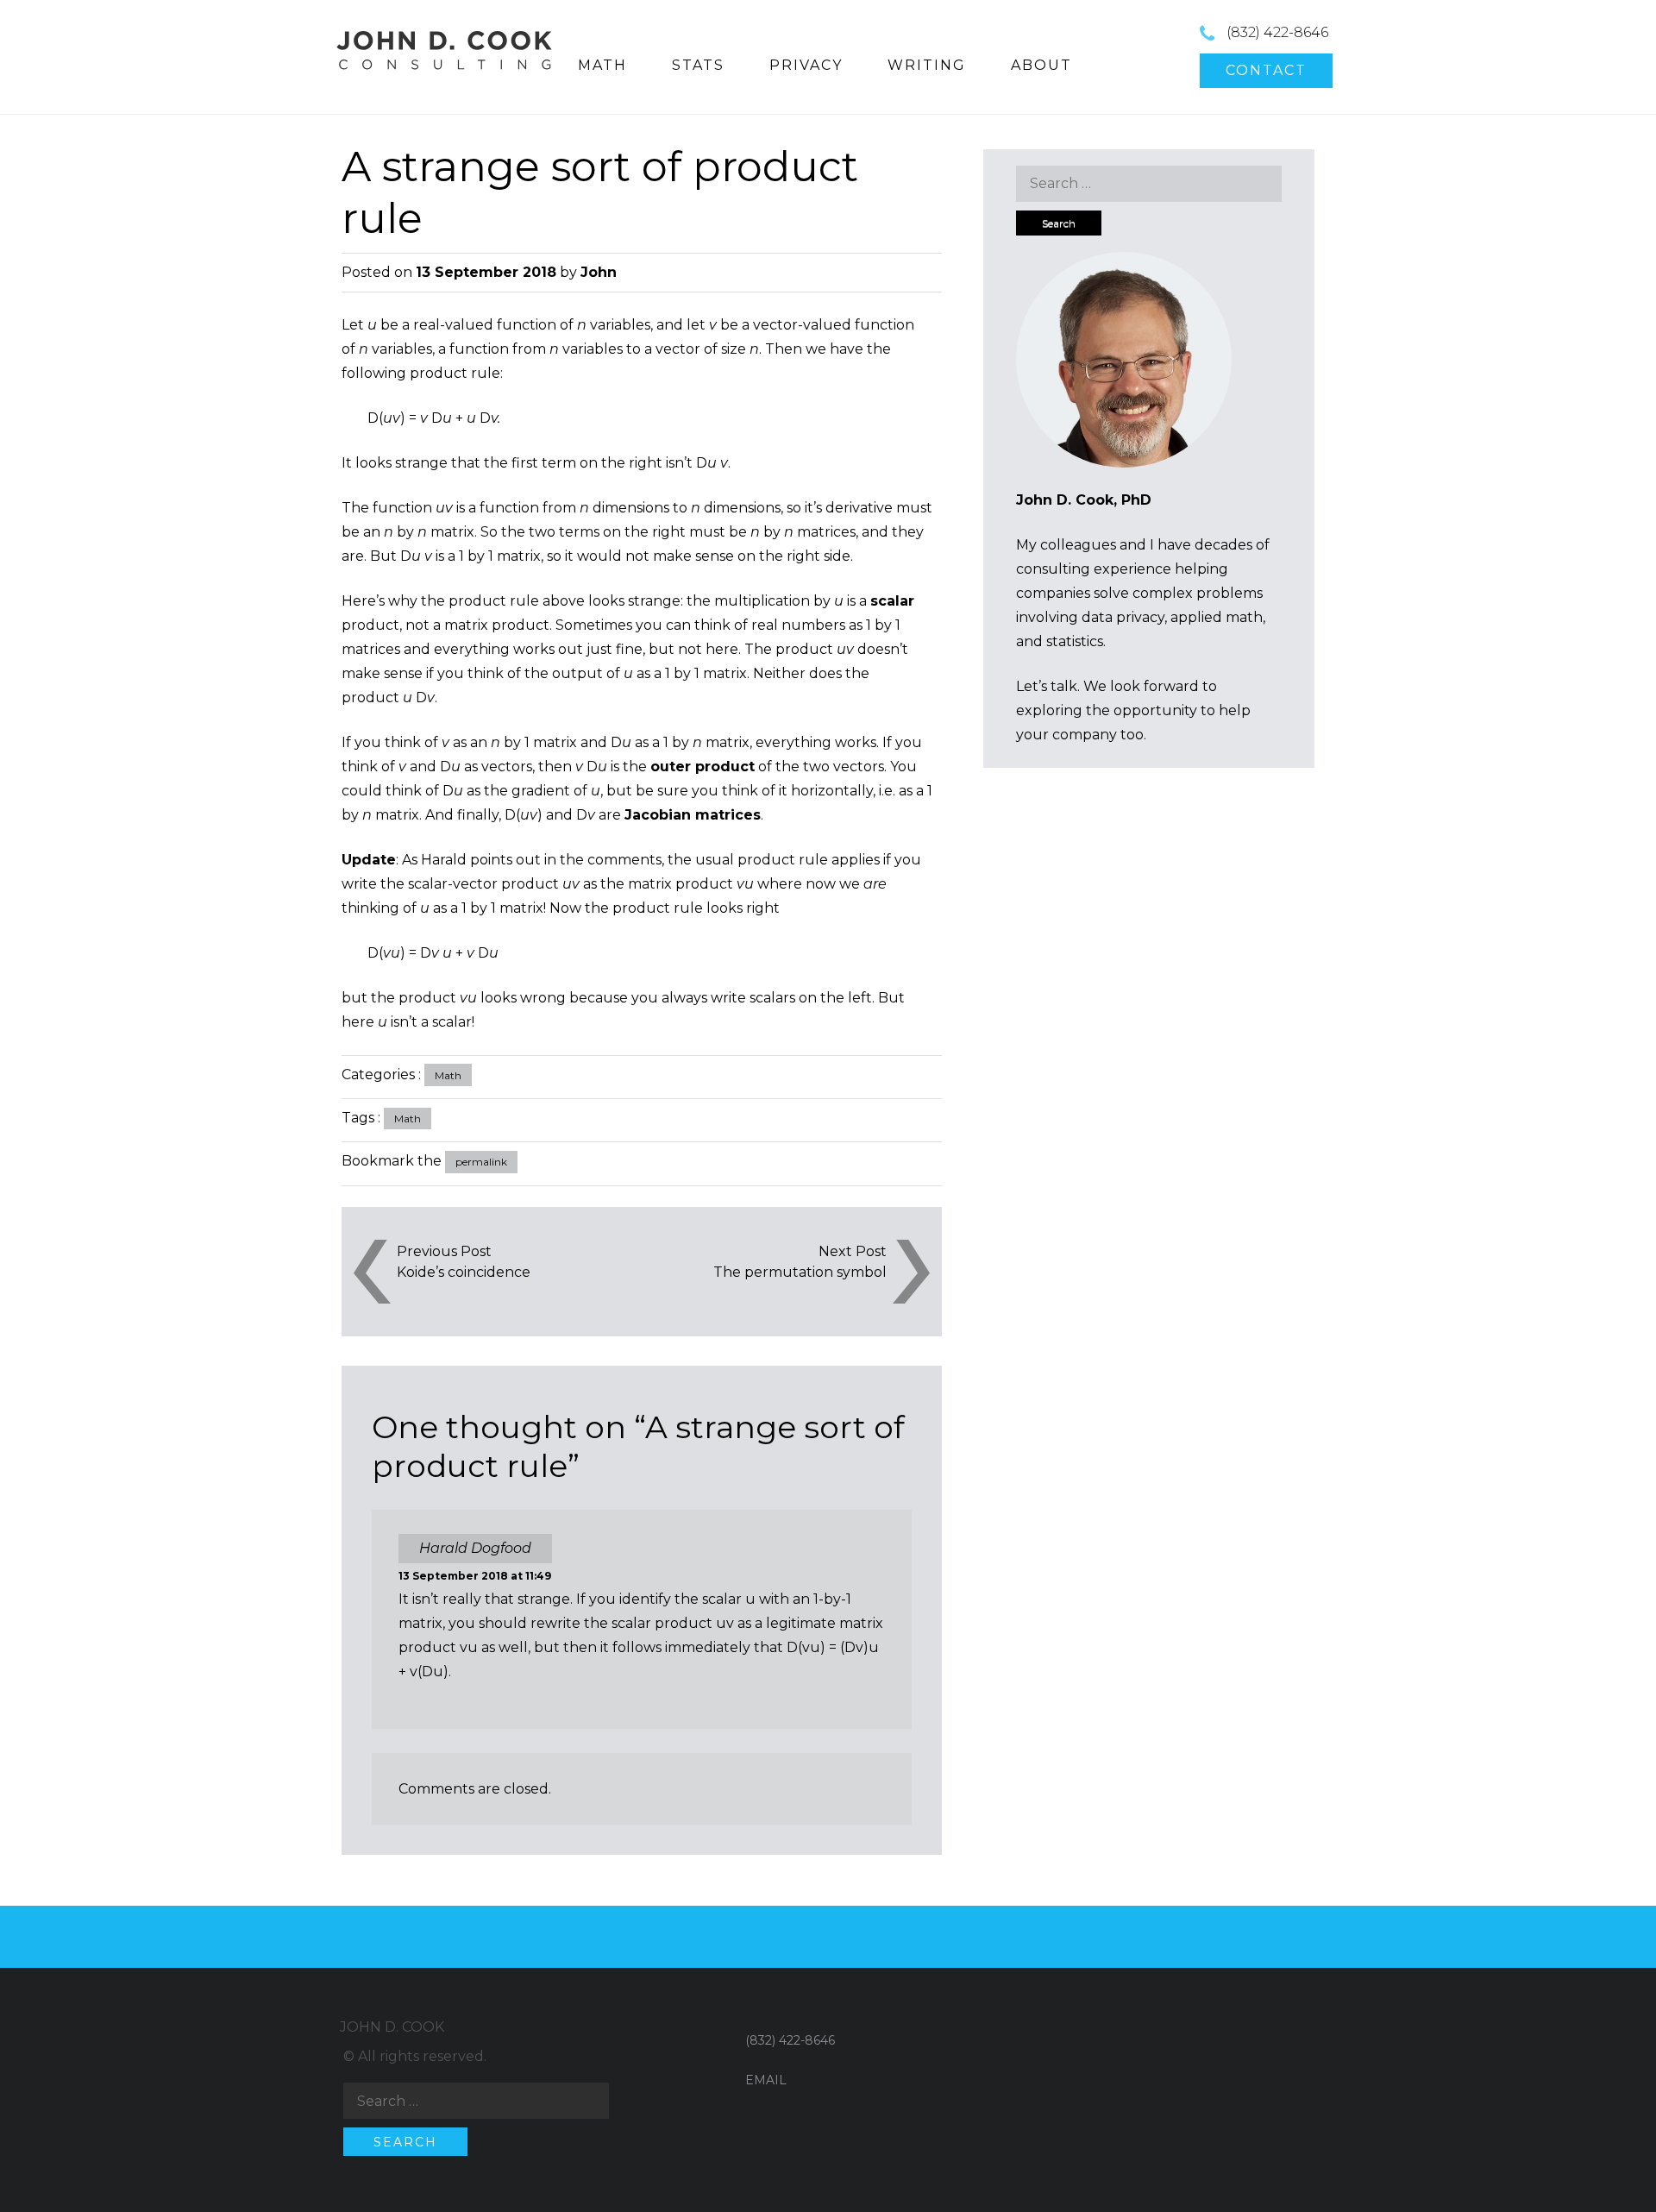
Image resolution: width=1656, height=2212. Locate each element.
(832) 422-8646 (1277, 32)
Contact (1266, 70)
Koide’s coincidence (464, 1272)
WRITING (927, 65)
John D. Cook (392, 2027)
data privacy (1123, 617)
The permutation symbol (800, 1272)
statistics (1075, 641)
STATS (698, 65)
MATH (602, 65)
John (599, 272)
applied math (1217, 617)
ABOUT (1041, 65)
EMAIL (766, 2080)
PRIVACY (806, 65)
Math (448, 1075)
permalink (481, 1162)
